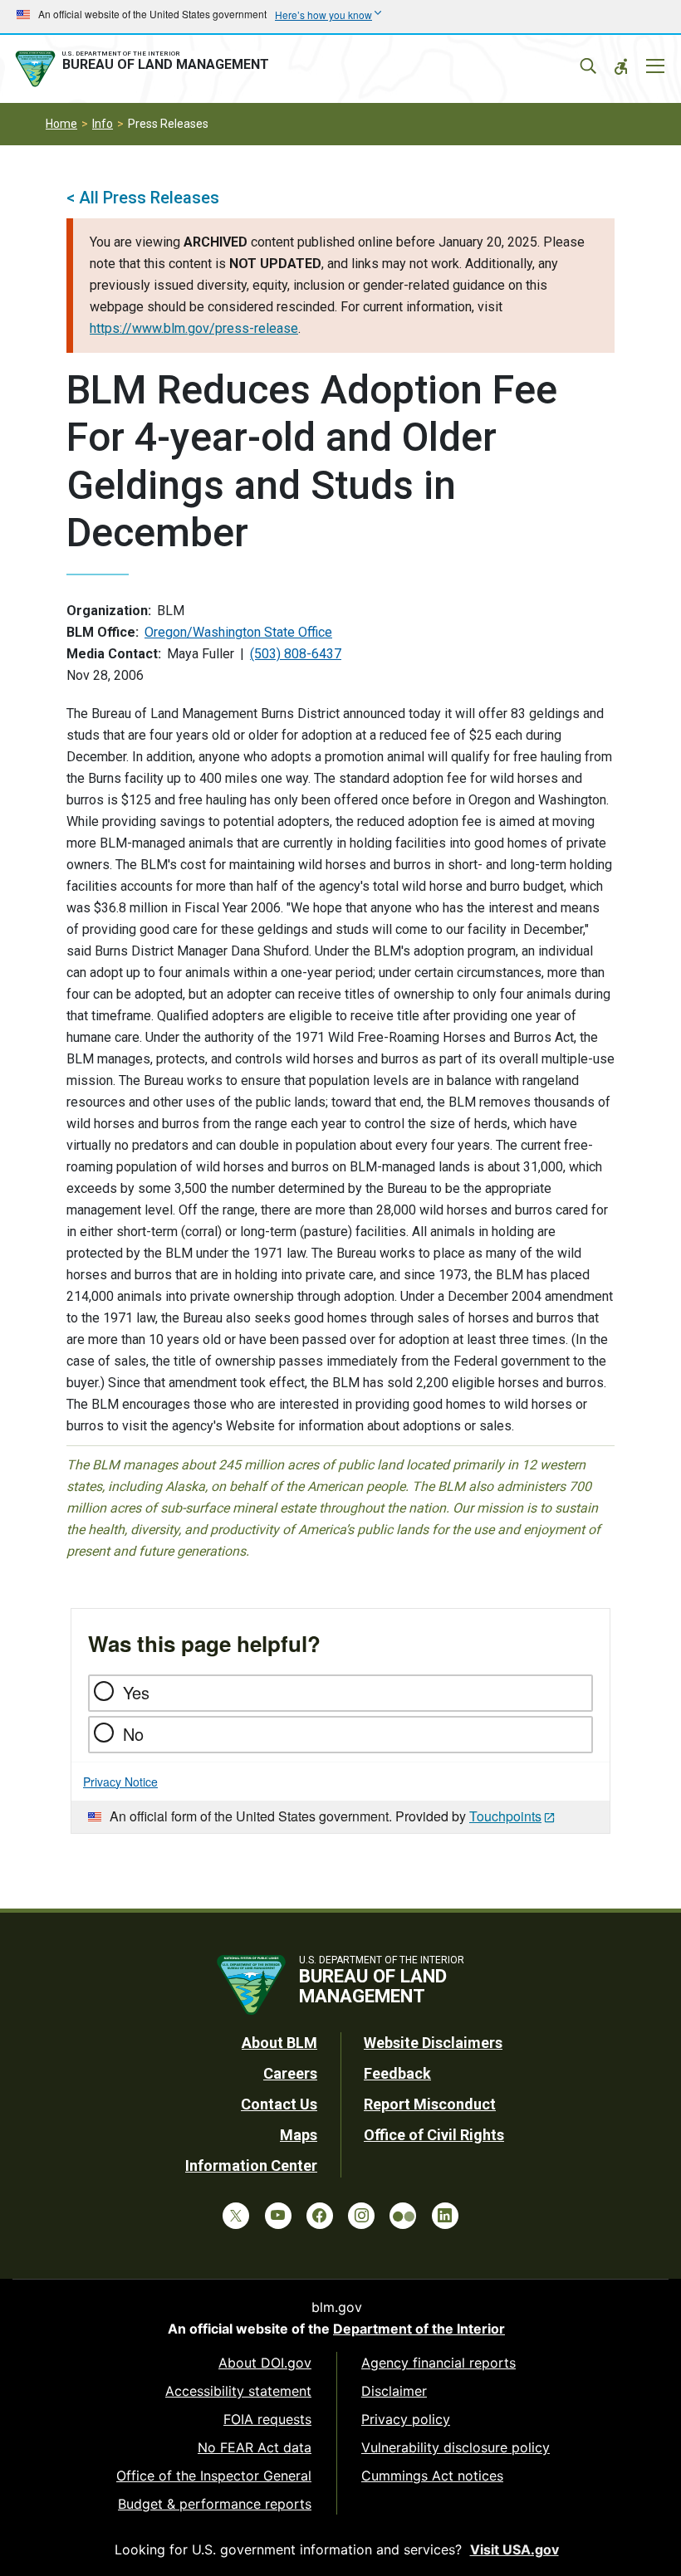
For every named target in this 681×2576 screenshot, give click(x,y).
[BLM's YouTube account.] (278, 2216)
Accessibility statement (238, 2391)
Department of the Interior (419, 2329)
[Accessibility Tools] (621, 66)
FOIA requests (267, 2419)
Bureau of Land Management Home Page (145, 69)
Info (103, 124)
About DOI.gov (265, 2363)
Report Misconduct (430, 2104)
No (133, 1734)
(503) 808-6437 (296, 654)
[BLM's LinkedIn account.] (445, 2216)
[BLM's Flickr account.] (403, 2216)
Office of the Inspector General (214, 2476)
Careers (290, 2073)
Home (61, 124)
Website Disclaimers (433, 2043)
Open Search (588, 66)
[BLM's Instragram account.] (361, 2216)
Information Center (251, 2165)
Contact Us (279, 2104)
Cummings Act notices (432, 2476)
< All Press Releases (143, 198)
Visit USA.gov (514, 2549)
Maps (299, 2135)
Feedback (397, 2073)
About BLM (279, 2043)
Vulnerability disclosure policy (456, 2447)
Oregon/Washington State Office (238, 632)
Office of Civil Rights (434, 2135)
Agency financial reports (438, 2363)
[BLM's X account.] (236, 2216)
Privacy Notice (120, 1782)
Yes (136, 1692)
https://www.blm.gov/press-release (194, 328)
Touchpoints (505, 1816)
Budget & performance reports (215, 2504)
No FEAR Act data (255, 2447)
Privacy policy (406, 2419)
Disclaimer (394, 2391)
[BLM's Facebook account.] (320, 2216)
